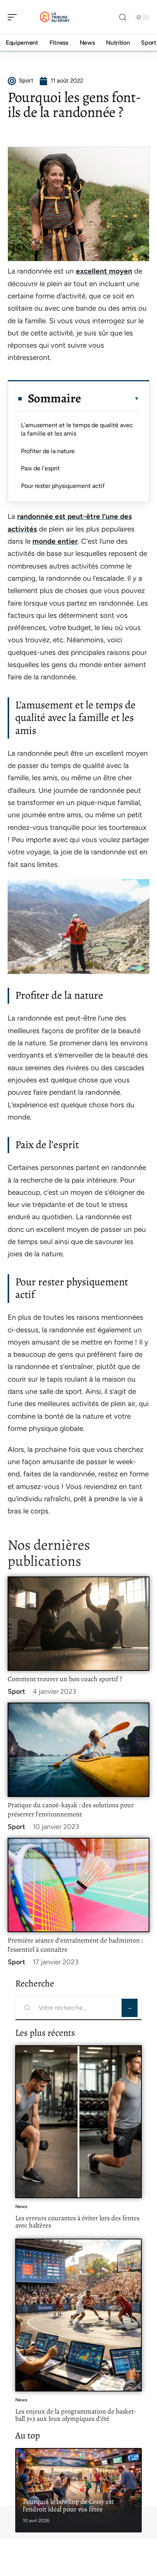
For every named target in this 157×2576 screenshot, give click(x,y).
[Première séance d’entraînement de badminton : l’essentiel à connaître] (78, 1885)
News (21, 2207)
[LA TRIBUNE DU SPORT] (55, 17)
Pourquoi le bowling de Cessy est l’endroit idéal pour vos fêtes (68, 2505)
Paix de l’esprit (40, 468)
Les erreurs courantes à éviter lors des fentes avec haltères (77, 2222)
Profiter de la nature (48, 451)
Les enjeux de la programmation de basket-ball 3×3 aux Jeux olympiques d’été (76, 2415)
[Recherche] (123, 17)
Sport (16, 1691)
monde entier (55, 541)
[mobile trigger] (14, 17)
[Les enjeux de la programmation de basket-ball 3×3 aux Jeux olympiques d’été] (78, 2315)
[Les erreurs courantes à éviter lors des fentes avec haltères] (78, 2122)
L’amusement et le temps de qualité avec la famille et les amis (77, 429)
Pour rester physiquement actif (63, 486)
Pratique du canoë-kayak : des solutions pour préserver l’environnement (71, 1810)
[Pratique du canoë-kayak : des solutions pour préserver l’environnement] (78, 1750)
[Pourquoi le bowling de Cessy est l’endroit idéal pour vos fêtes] (78, 2490)
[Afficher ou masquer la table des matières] (110, 399)
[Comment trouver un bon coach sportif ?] (78, 1624)
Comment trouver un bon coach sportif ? (65, 1679)
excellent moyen (104, 271)
